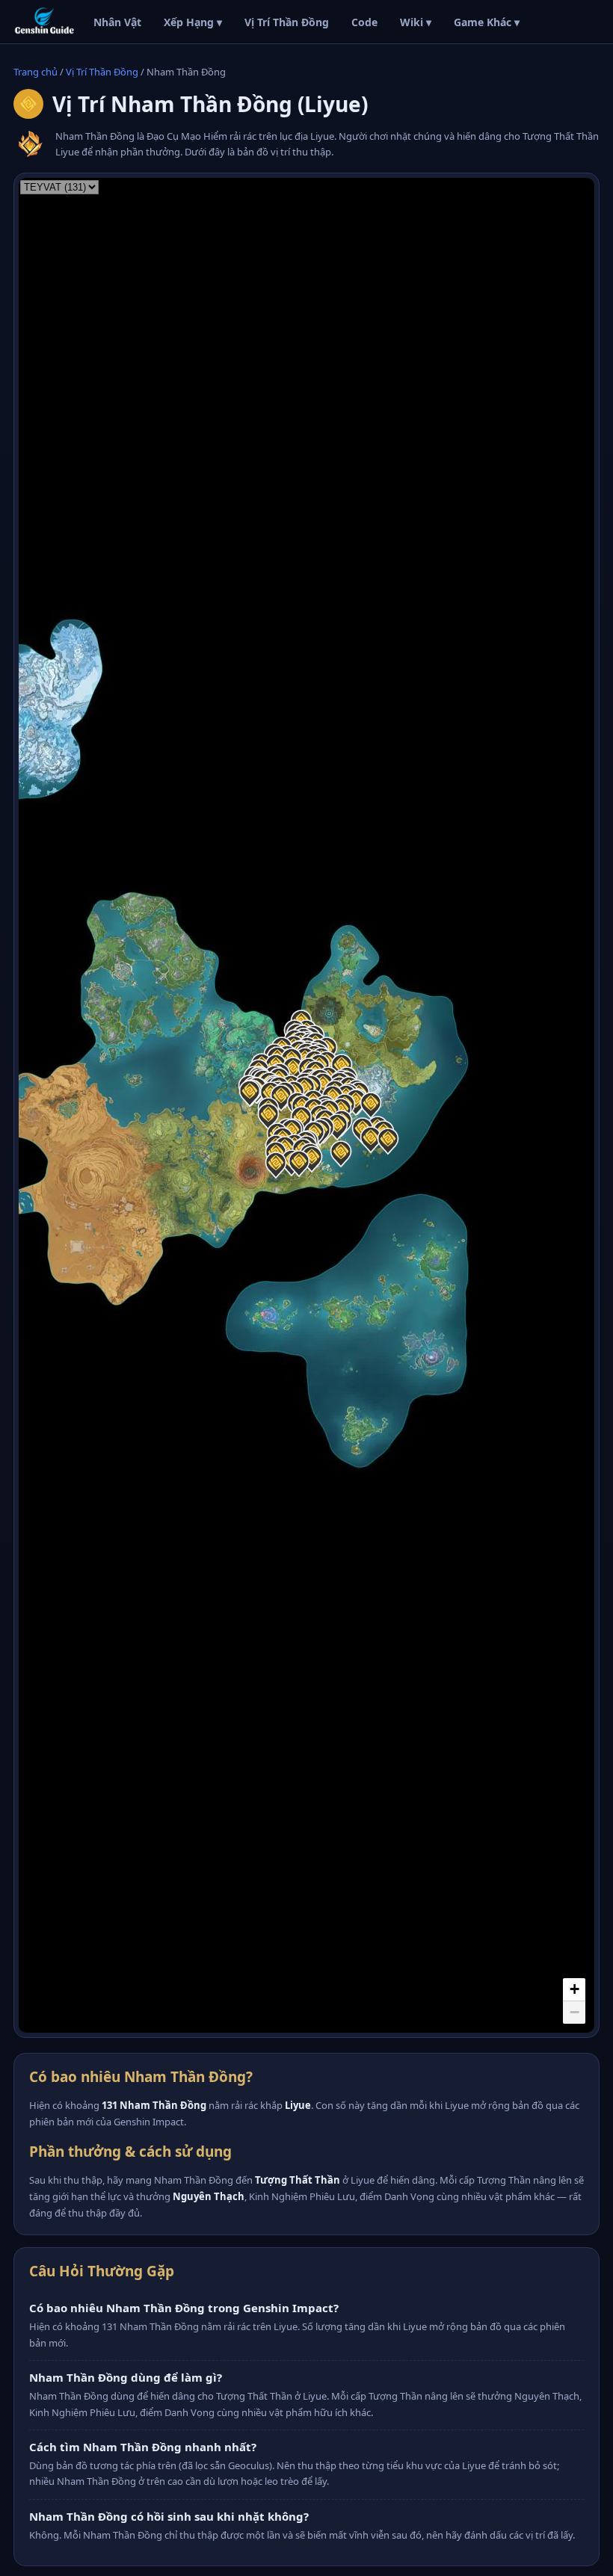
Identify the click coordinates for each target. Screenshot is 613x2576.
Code (364, 22)
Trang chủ (36, 72)
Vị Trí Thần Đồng (287, 22)
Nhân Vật (117, 22)
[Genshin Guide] (44, 22)
